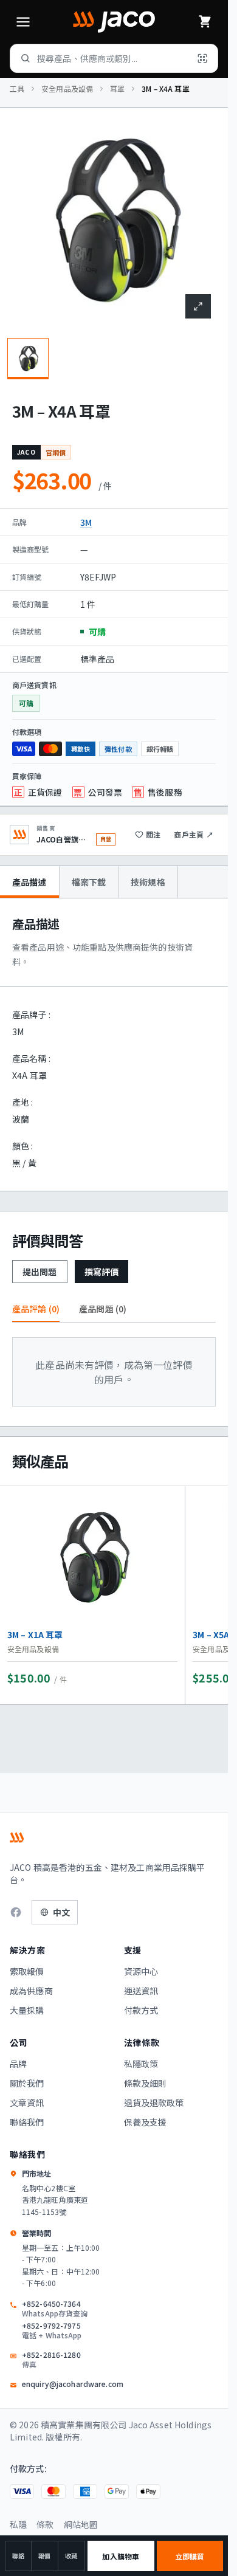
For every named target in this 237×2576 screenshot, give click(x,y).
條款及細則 (146, 2083)
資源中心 (141, 1971)
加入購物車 (121, 2556)
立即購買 (190, 2556)
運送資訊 (141, 1991)
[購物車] (205, 22)
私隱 (18, 2524)
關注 (153, 834)
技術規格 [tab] (148, 882)
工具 (17, 89)
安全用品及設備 (67, 89)
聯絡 (18, 2556)
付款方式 (141, 2010)
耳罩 (117, 89)
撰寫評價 (102, 1272)
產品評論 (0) (36, 1309)
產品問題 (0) (103, 1309)
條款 (45, 2524)
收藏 (71, 2556)
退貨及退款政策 (154, 2102)
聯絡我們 (27, 2122)
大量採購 (27, 2010)
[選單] (23, 22)
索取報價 (27, 1971)
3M (86, 522)
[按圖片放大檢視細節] (198, 306)
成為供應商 (31, 1991)
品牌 (18, 2064)
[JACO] (114, 22)
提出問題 (40, 1272)
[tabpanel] (114, 1045)
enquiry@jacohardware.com (73, 2384)
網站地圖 (81, 2524)
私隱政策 (141, 2064)
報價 (44, 2556)
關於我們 (27, 2083)
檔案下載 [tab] (89, 882)
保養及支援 (146, 2122)
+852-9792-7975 (52, 2330)
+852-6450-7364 (55, 2309)
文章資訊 (27, 2102)
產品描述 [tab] (29, 882)
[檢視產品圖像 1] (28, 359)
